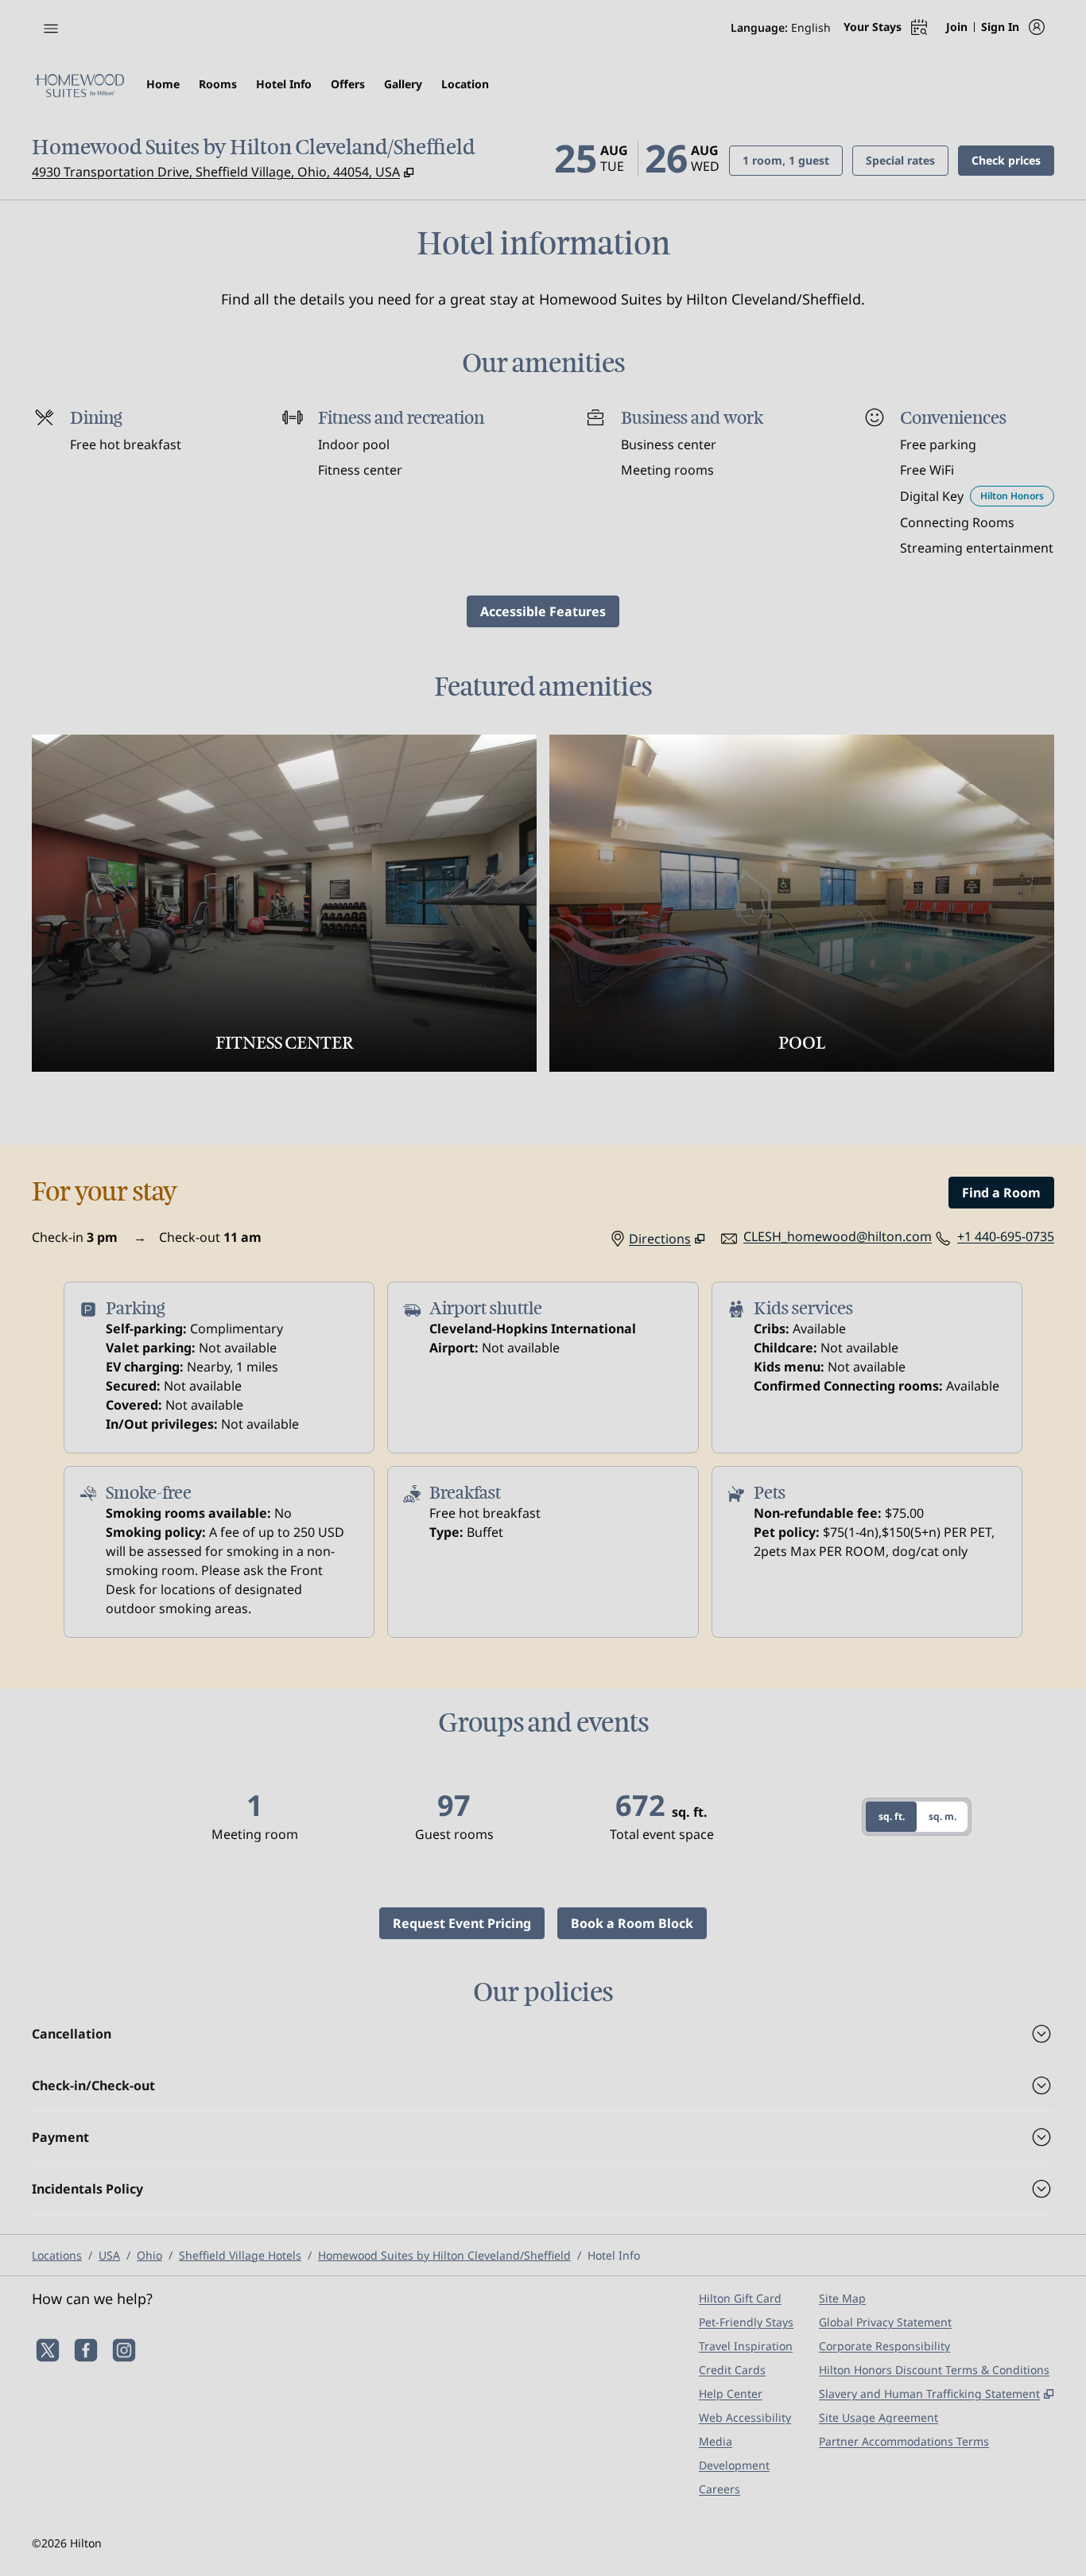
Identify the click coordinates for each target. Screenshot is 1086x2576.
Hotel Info (614, 2255)
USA (109, 2255)
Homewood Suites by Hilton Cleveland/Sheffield (444, 2255)
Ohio (149, 2255)
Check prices (1013, 160)
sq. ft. (892, 1816)
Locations (57, 2255)
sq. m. (942, 1816)
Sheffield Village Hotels (240, 2255)
